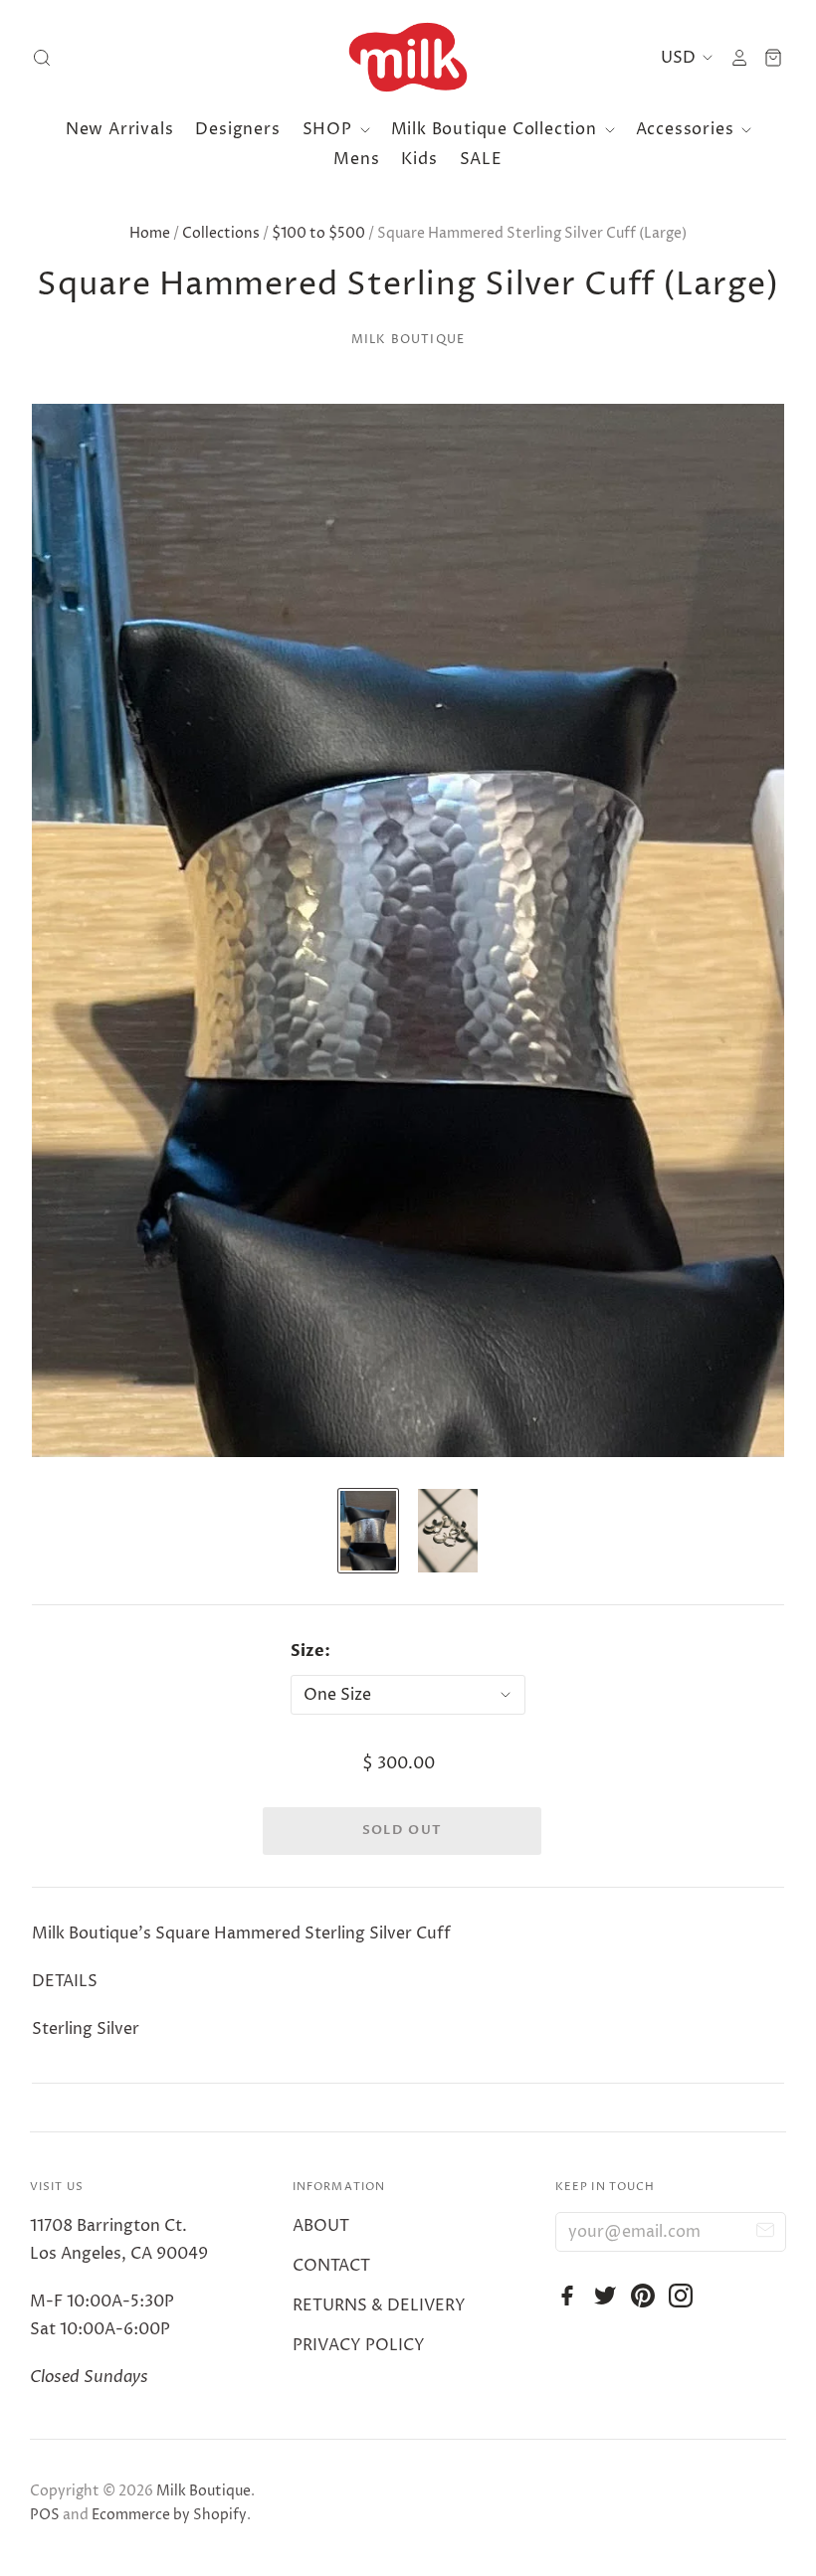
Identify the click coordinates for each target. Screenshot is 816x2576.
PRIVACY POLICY (359, 2345)
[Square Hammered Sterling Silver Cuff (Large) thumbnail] (368, 1531)
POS (45, 2515)
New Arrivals (120, 129)
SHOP (330, 129)
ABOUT (321, 2226)
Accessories (688, 129)
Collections (221, 233)
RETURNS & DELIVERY (379, 2305)
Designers (237, 129)
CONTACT (331, 2266)
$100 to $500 (318, 233)
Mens (356, 159)
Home (150, 233)
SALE (481, 159)
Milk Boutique (408, 340)
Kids (419, 159)
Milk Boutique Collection (497, 129)
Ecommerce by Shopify (169, 2515)
